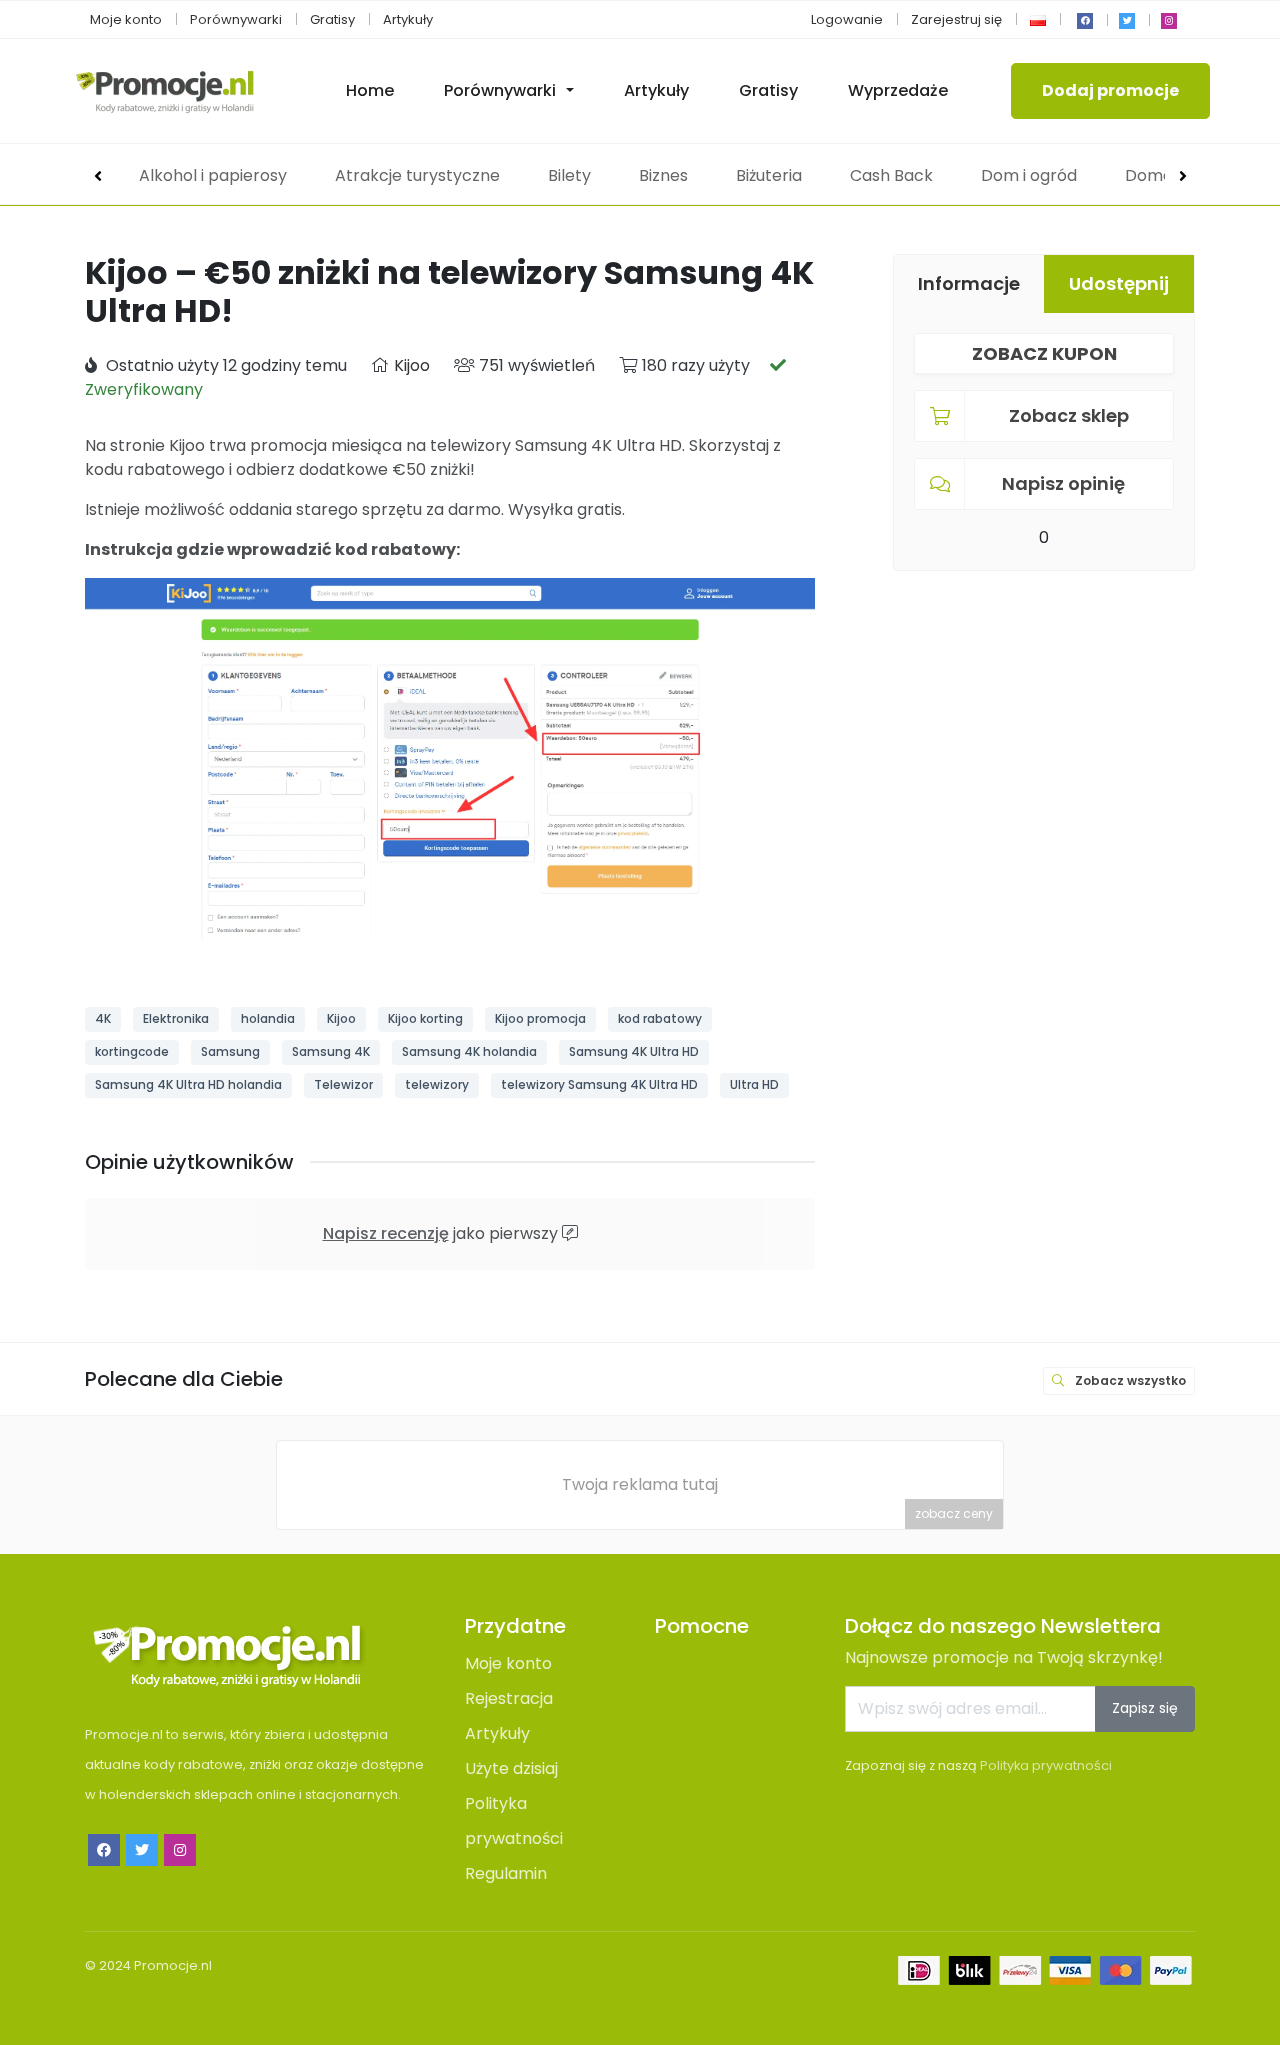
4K (103, 1018)
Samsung (230, 1051)
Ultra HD (754, 1084)
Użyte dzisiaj (511, 1768)
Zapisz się (1145, 1708)
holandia (268, 1018)
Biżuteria (769, 175)
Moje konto (126, 19)
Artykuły (408, 19)
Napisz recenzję (386, 1233)
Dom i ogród (1029, 175)
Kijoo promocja (540, 1018)
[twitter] (1127, 21)
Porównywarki (236, 19)
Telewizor (343, 1084)
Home (370, 90)
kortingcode (132, 1051)
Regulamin (506, 1873)
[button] (1038, 19)
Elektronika (176, 1018)
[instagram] (1169, 21)
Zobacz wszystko (1129, 1380)
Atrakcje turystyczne (417, 175)
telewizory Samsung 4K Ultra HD (599, 1084)
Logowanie (847, 19)
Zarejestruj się (956, 19)
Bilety (569, 175)
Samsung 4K (331, 1051)
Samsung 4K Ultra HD (634, 1051)
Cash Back (891, 175)
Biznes (663, 175)
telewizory (437, 1084)
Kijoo (412, 365)
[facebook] (1085, 21)
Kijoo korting (425, 1018)
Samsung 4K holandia (469, 1051)
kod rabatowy (660, 1018)
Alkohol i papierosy (213, 175)
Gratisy (332, 19)
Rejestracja (509, 1698)
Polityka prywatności (1046, 1765)
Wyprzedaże (898, 90)
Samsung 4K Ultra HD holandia (188, 1084)
